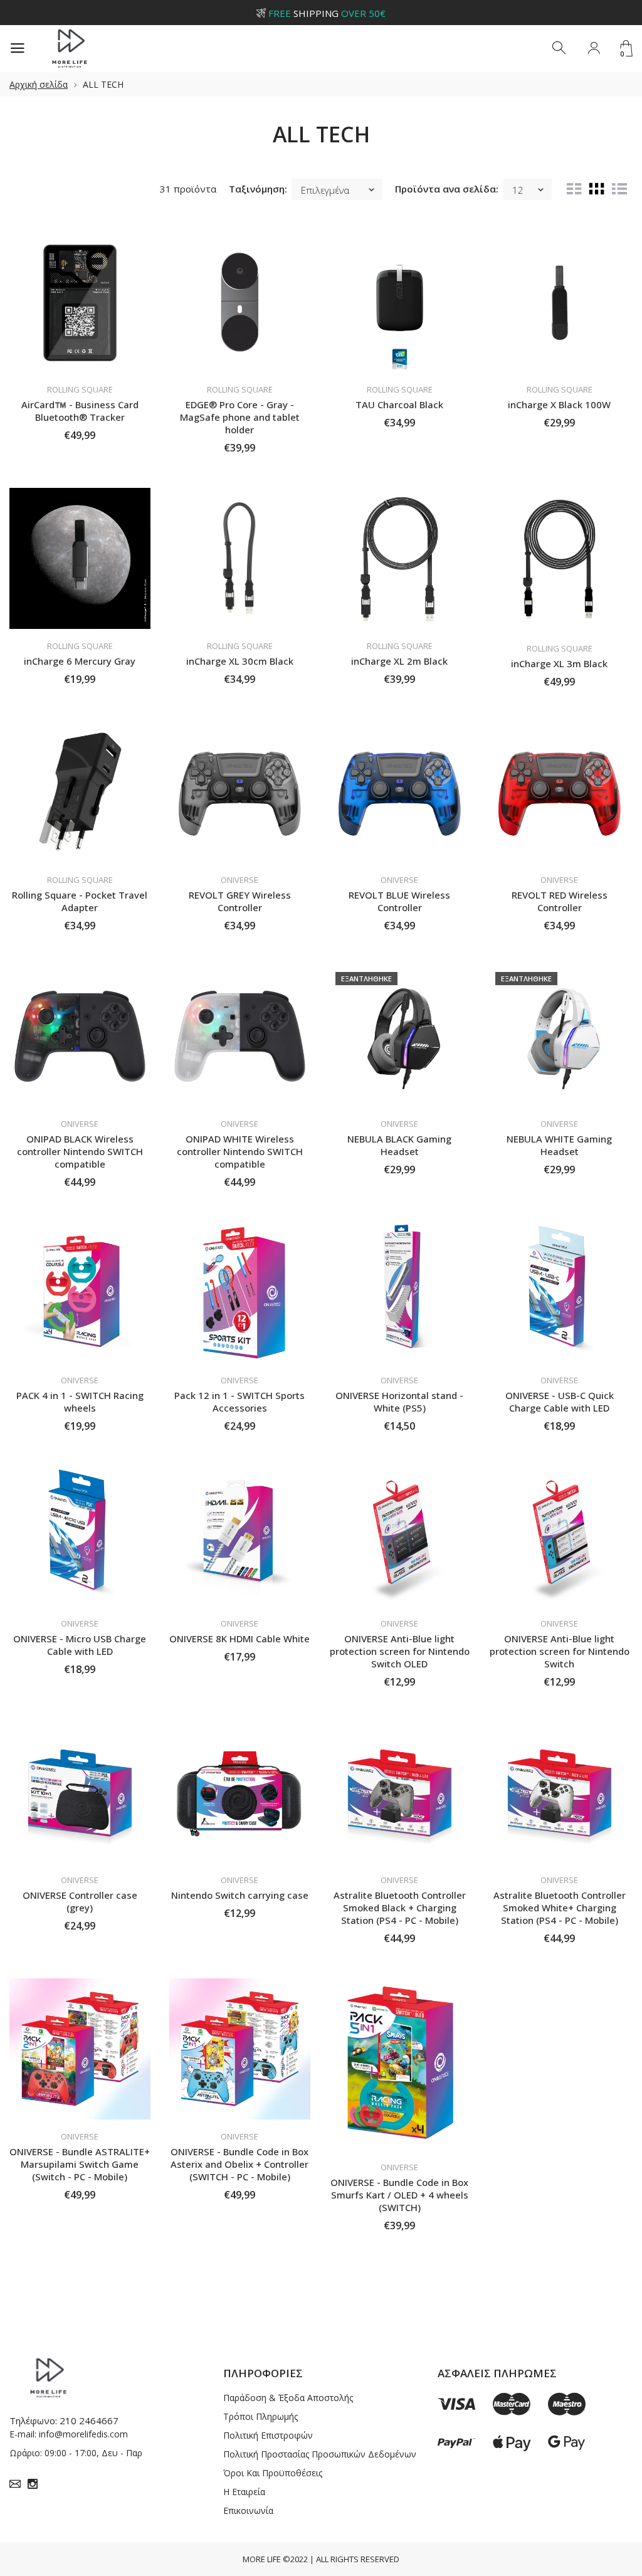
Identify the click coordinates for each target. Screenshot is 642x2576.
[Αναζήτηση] (560, 48)
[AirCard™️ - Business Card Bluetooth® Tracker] (80, 302)
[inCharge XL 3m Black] (560, 560)
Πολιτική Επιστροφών (268, 2435)
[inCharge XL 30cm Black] (240, 558)
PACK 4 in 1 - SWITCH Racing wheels (80, 1401)
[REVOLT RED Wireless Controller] (560, 792)
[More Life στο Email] (15, 2484)
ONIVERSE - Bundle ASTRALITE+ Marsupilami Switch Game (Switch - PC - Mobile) (80, 2164)
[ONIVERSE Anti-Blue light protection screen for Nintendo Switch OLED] (400, 1537)
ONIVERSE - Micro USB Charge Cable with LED (80, 1645)
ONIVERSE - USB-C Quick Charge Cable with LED (560, 1401)
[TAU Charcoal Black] (400, 302)
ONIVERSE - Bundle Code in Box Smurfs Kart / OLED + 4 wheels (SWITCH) (399, 2195)
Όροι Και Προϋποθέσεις (273, 2473)
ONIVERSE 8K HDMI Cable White (239, 1639)
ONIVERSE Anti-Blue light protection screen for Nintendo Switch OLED (400, 1651)
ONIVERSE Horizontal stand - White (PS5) (399, 1401)
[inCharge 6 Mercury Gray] (80, 558)
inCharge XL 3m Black (559, 663)
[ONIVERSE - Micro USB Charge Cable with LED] (80, 1537)
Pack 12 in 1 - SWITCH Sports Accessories (239, 1401)
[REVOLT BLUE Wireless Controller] (400, 792)
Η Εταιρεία (244, 2492)
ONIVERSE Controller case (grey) (80, 1901)
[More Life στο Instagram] (33, 2484)
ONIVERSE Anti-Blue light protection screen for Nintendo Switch (560, 1651)
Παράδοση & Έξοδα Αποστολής (288, 2398)
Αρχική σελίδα (39, 84)
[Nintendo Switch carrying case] (240, 1792)
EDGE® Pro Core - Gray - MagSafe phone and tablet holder (240, 417)
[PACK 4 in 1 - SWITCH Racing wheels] (80, 1293)
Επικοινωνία (248, 2510)
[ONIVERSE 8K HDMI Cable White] (240, 1537)
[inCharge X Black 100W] (560, 302)
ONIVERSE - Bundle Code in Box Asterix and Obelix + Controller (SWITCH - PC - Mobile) (239, 2164)
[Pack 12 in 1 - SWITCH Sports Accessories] (240, 1293)
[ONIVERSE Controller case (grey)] (80, 1792)
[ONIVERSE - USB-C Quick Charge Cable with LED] (560, 1293)
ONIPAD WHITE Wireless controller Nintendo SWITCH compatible (240, 1151)
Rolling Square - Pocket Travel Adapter (80, 901)
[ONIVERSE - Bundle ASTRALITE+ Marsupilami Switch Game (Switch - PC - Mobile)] (80, 2049)
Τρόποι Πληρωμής (260, 2416)
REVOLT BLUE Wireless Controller (399, 901)
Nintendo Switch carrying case (240, 1895)
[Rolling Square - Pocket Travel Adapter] (80, 792)
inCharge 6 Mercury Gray (80, 661)
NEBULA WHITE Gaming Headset (559, 1145)
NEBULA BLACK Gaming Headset (399, 1145)
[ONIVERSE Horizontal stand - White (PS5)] (400, 1293)
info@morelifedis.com (83, 2434)
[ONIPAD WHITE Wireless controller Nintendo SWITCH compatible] (240, 1036)
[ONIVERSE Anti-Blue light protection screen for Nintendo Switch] (560, 1537)
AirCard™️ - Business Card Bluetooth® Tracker (80, 411)
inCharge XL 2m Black (399, 661)
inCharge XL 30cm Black (240, 661)
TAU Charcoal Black (399, 404)
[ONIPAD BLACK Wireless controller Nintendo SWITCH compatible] (80, 1036)
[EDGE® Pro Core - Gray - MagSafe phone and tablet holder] (240, 302)
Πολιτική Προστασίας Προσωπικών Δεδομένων (320, 2454)
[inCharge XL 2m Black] (400, 558)
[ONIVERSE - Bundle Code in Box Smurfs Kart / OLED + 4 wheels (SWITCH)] (400, 2064)
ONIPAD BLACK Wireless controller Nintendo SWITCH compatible (80, 1151)
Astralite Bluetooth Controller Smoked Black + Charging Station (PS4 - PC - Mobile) (400, 1908)
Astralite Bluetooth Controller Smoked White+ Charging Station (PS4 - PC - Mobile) (560, 1908)
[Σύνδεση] (594, 48)
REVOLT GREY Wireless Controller (240, 901)
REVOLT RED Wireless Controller (560, 901)
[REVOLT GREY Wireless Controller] (240, 792)
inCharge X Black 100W (559, 404)
